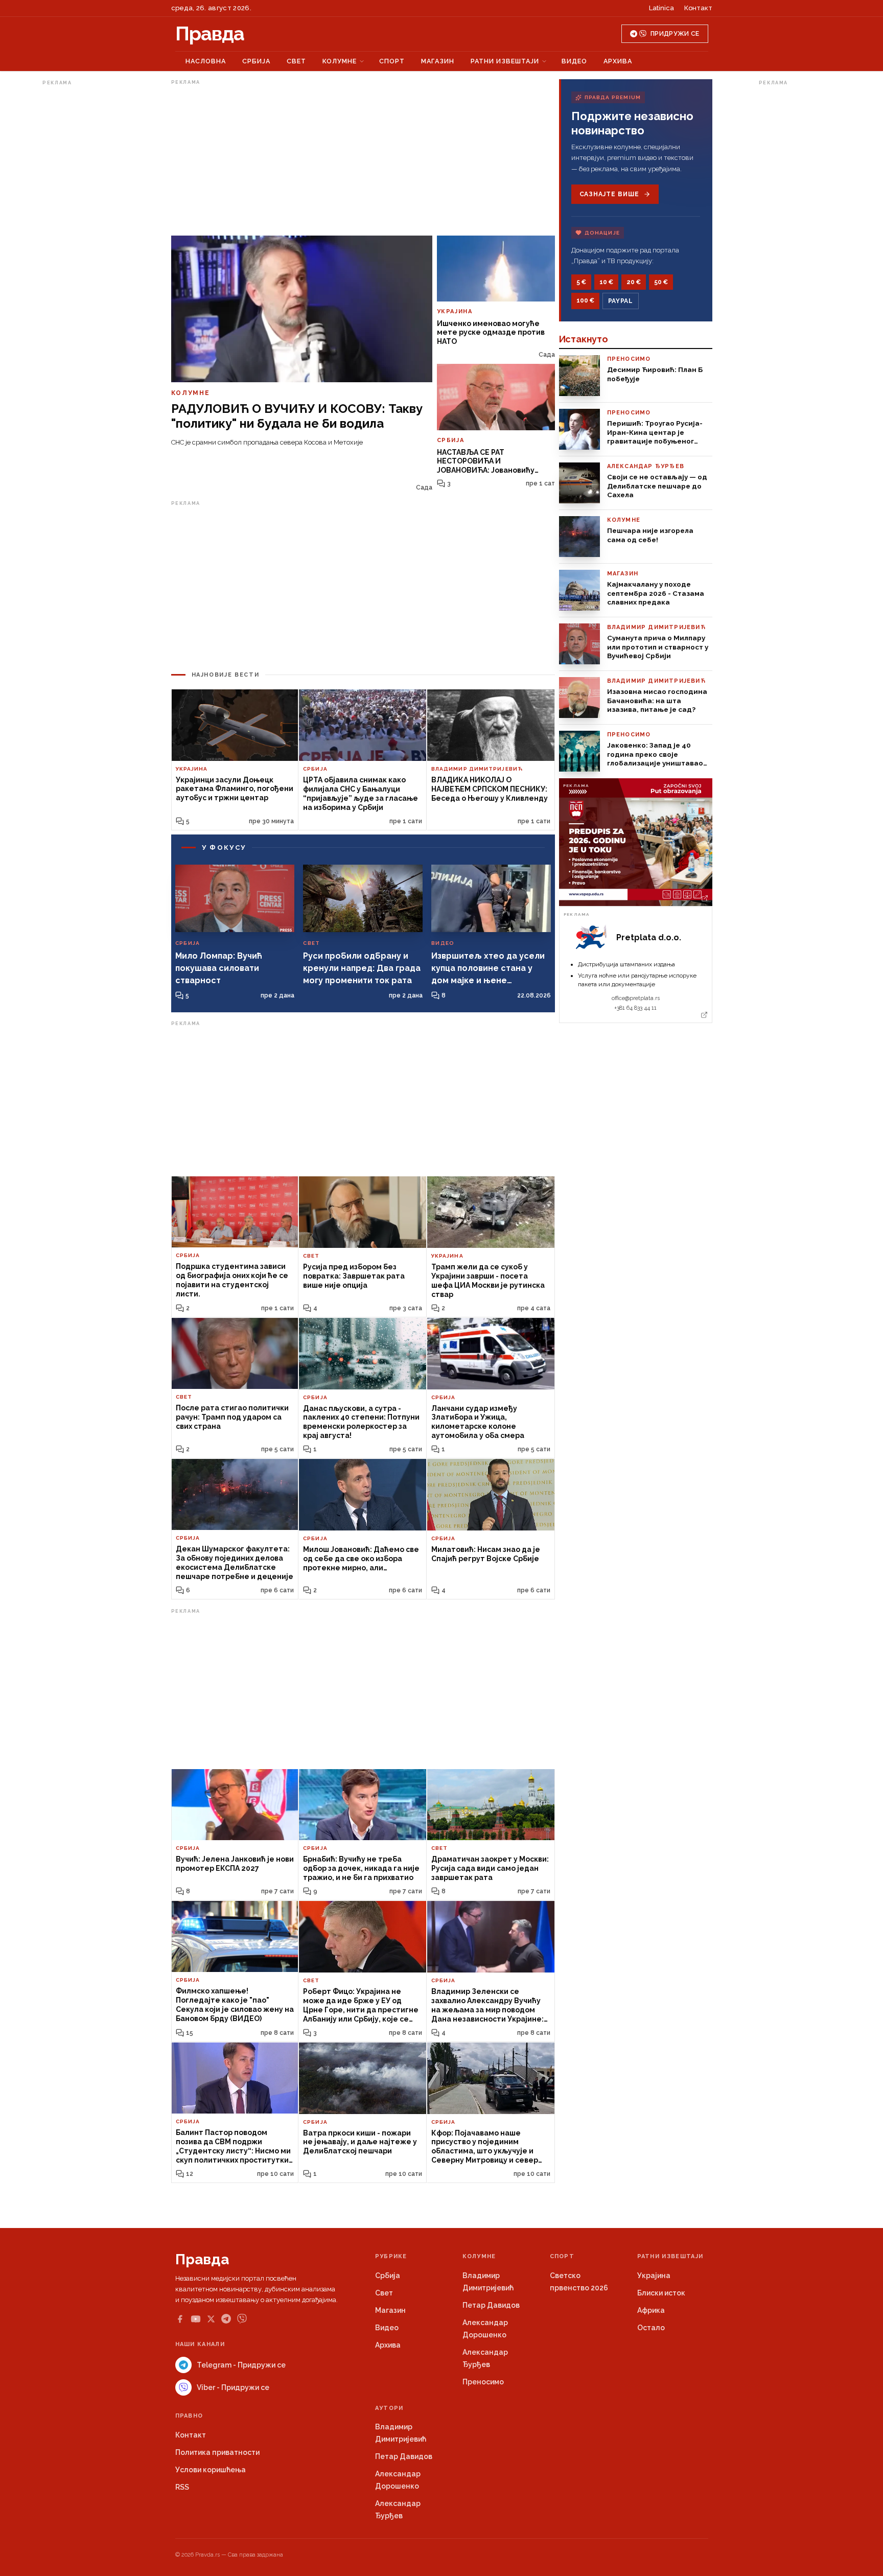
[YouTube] (196, 2319)
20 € (634, 282)
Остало (651, 2328)
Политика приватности (217, 2452)
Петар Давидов (491, 2305)
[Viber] (242, 2319)
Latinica (661, 8)
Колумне (340, 61)
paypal (621, 301)
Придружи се (675, 34)
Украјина (654, 2276)
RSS (182, 2487)
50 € (661, 282)
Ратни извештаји (505, 61)
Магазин (438, 61)
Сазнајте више (609, 194)
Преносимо (483, 2382)
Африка (651, 2310)
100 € (585, 300)
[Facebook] (180, 2319)
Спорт (392, 61)
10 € (606, 282)
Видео (574, 61)
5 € (581, 282)
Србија (256, 61)
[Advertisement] (83, 242)
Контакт (698, 8)
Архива (618, 61)
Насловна (206, 61)
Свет (296, 61)
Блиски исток (661, 2293)
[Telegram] (226, 2319)
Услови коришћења (211, 2470)
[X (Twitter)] (211, 2319)
